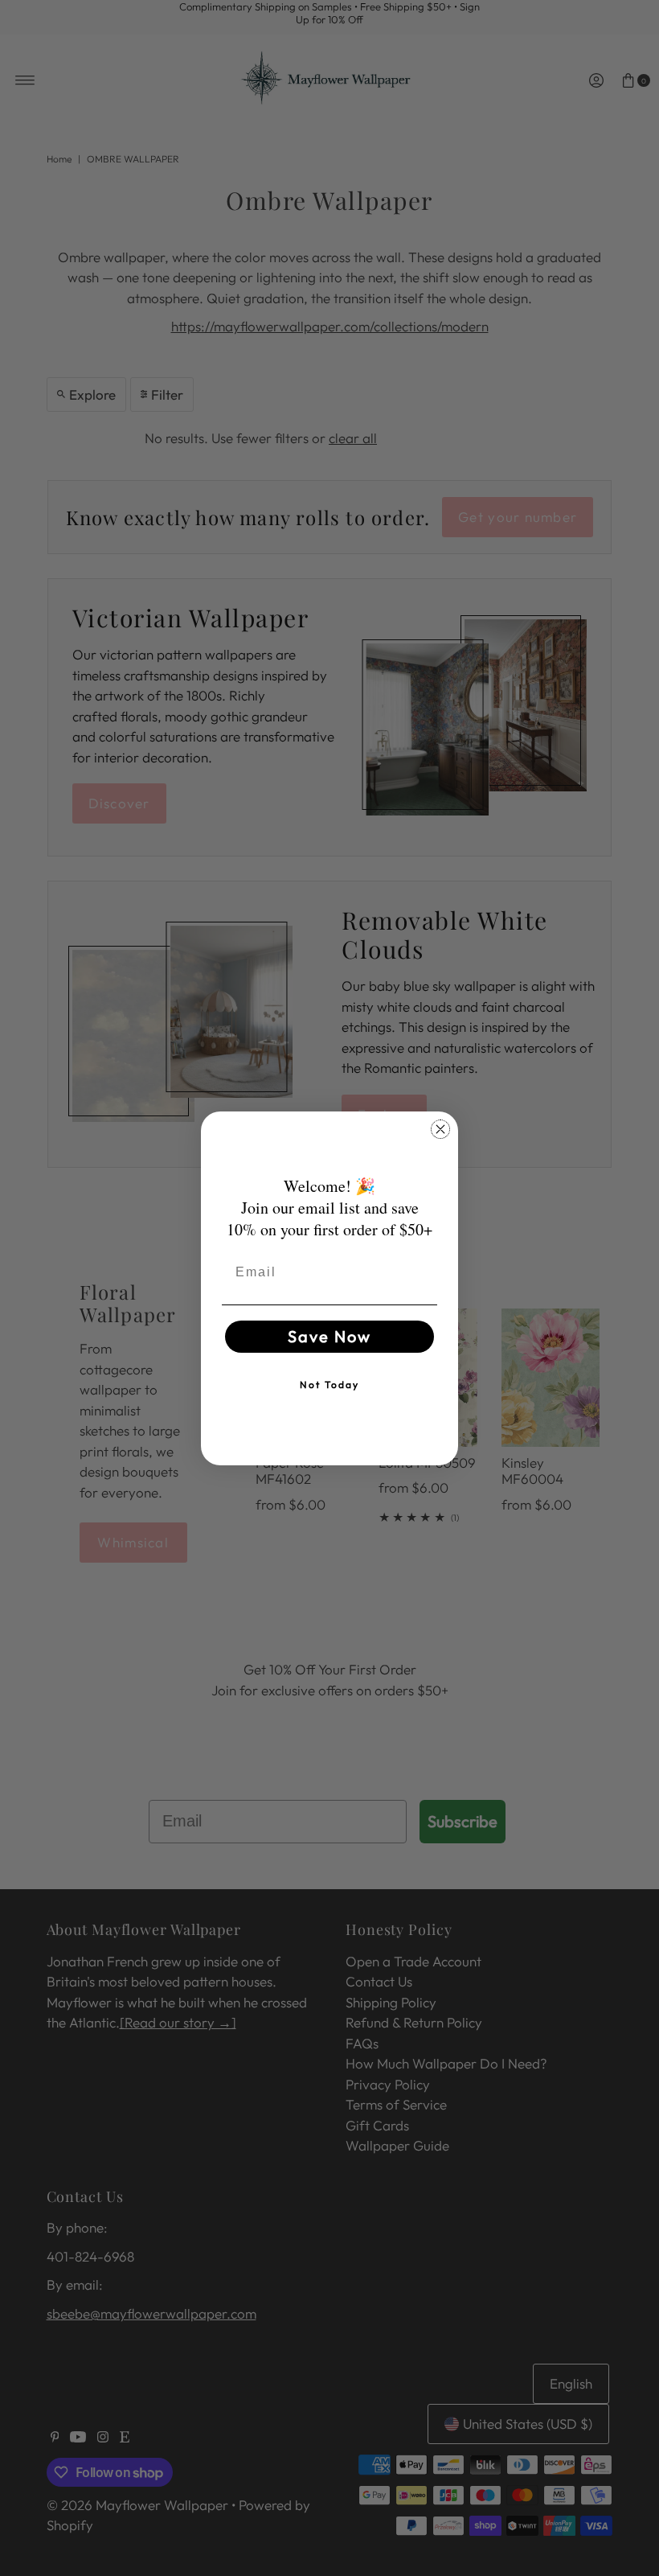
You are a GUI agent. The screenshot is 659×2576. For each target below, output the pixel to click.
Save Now (329, 1336)
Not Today (329, 1385)
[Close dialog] (440, 1129)
